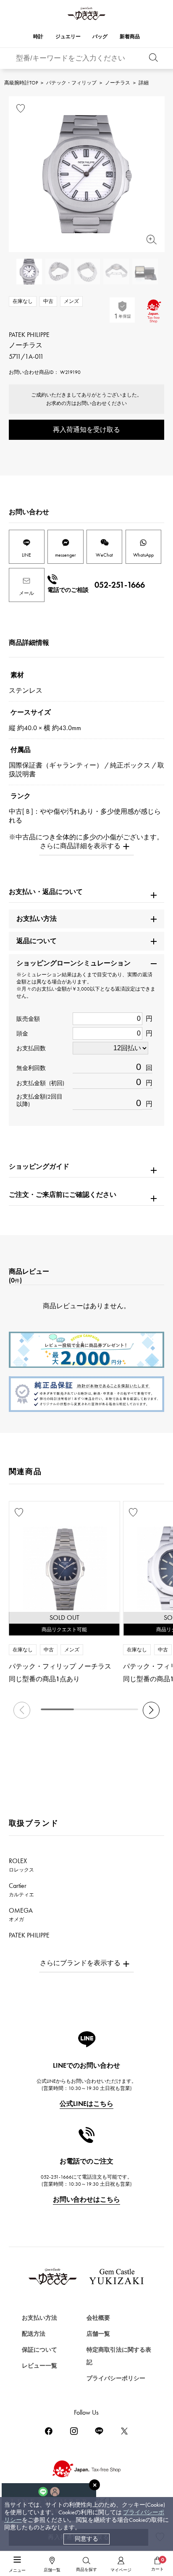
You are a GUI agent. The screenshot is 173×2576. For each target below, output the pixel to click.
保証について (39, 2350)
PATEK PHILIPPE (34, 1939)
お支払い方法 (39, 2318)
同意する (86, 2539)
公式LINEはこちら (86, 2104)
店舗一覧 (98, 2334)
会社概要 (98, 2318)
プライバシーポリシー (116, 2378)
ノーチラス (118, 83)
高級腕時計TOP (21, 83)
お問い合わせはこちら (86, 2199)
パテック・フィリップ (71, 83)
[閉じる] (94, 2485)
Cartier (21, 1890)
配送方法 (34, 2334)
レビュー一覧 (39, 2366)
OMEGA (21, 1914)
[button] (151, 1710)
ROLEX (21, 1865)
